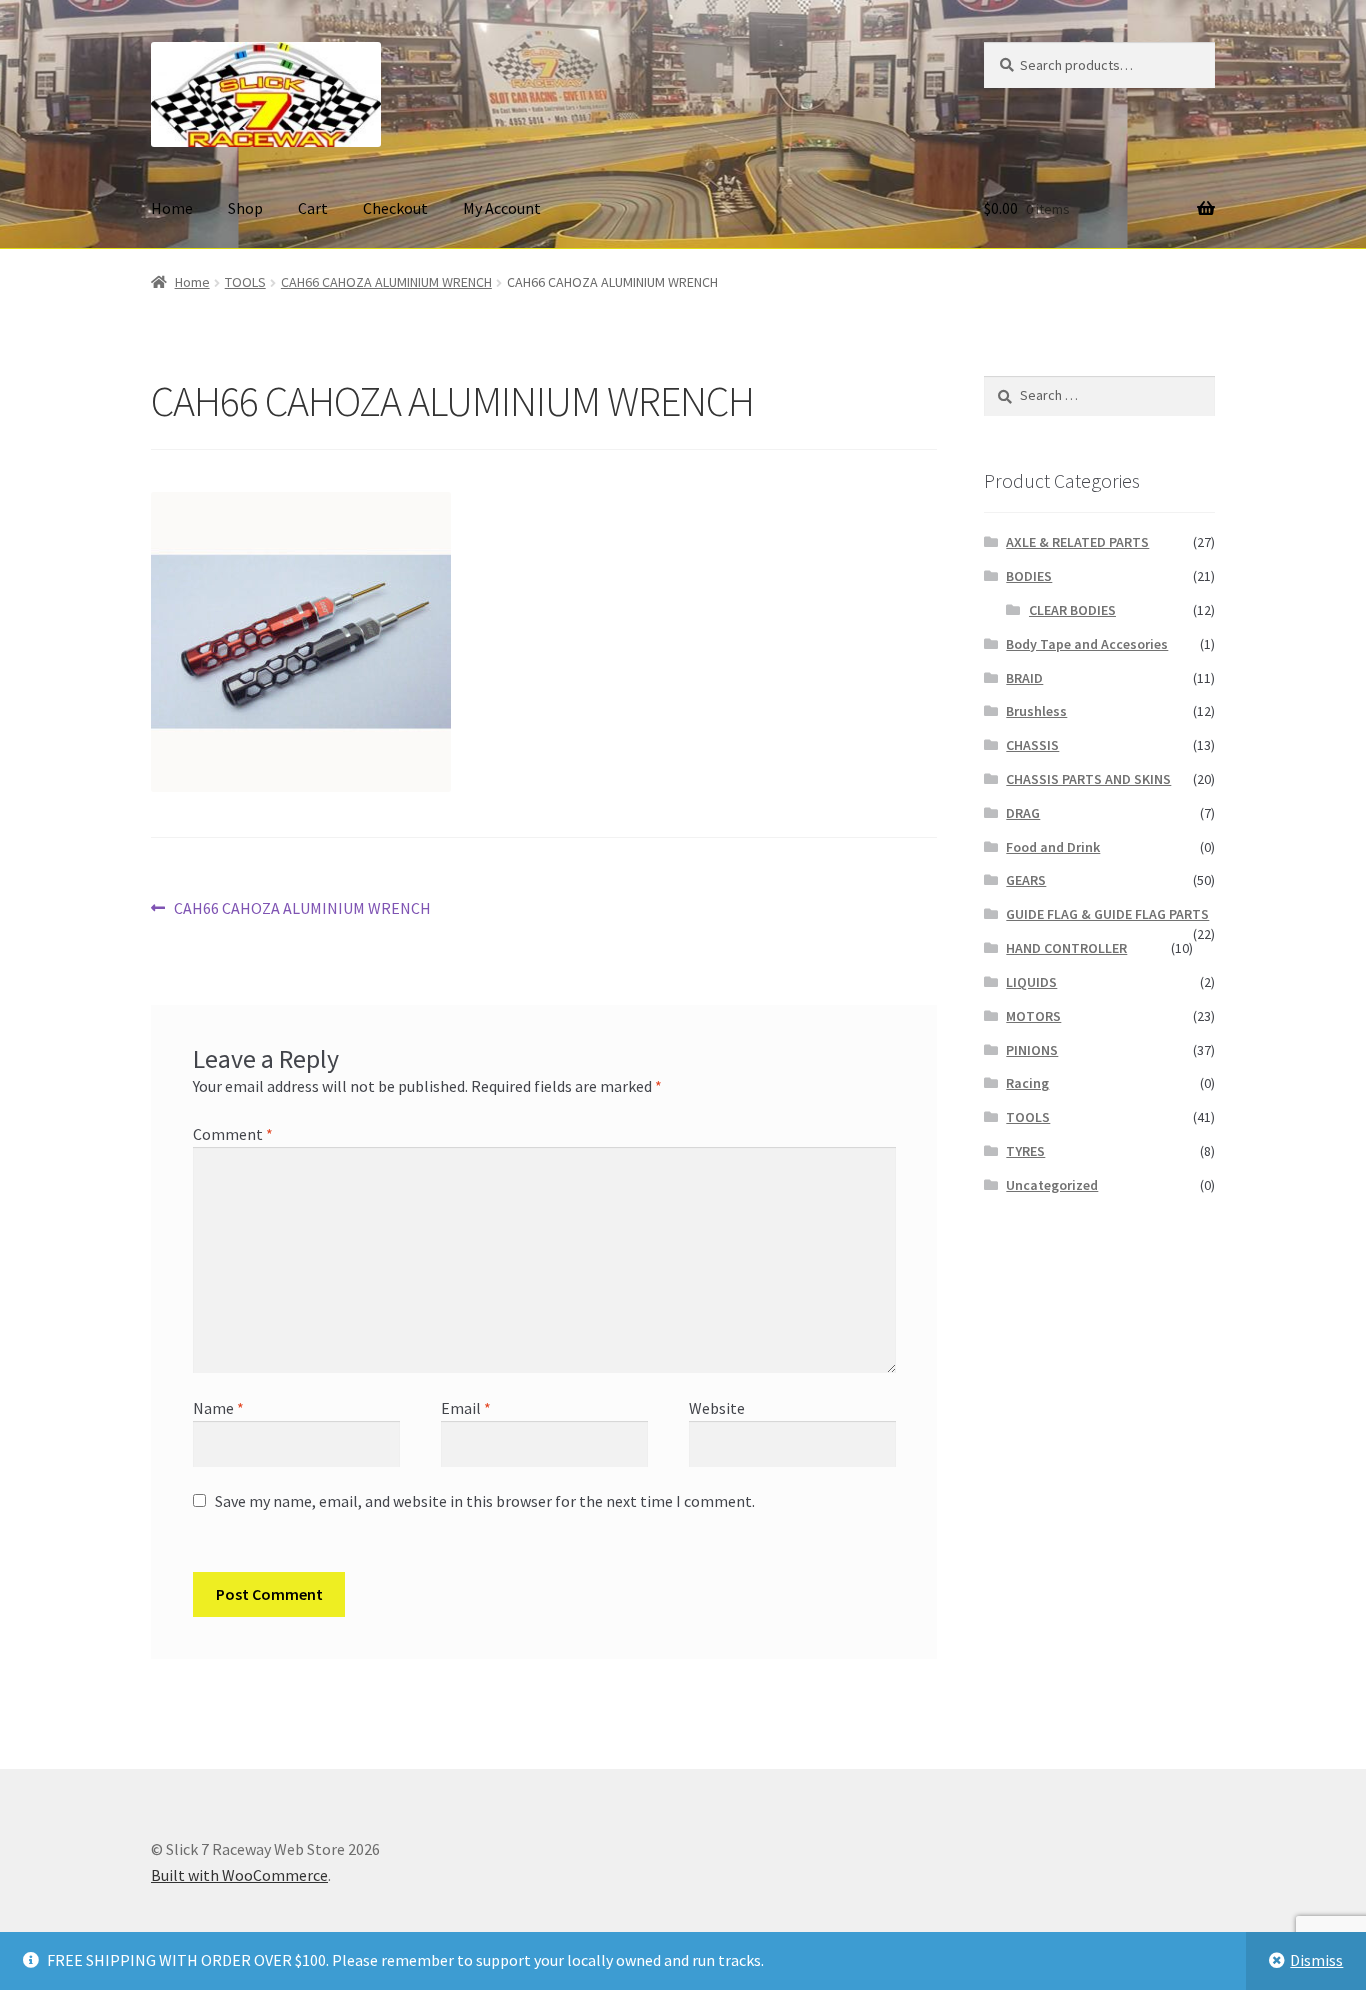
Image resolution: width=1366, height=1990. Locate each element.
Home (172, 208)
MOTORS (1033, 1016)
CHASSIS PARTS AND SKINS (1088, 779)
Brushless (1036, 711)
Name (218, 1408)
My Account (502, 208)
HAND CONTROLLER (1066, 948)
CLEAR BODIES (1072, 610)
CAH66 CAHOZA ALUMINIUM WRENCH (386, 282)
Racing (1027, 1083)
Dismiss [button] (1316, 1960)
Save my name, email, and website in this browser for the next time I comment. (485, 1501)
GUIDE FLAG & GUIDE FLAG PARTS (1107, 914)
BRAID (1024, 678)
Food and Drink (1053, 847)
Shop (245, 208)
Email (466, 1408)
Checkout (395, 208)
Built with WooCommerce (239, 1875)
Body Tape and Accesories (1087, 644)
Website (717, 1408)
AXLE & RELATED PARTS (1077, 542)
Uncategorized (1052, 1185)
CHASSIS (1032, 745)
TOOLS (245, 282)
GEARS (1026, 880)
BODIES (1029, 576)
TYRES (1025, 1151)
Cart (313, 208)
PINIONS (1032, 1050)
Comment (233, 1134)
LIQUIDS (1031, 982)
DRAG (1023, 813)
